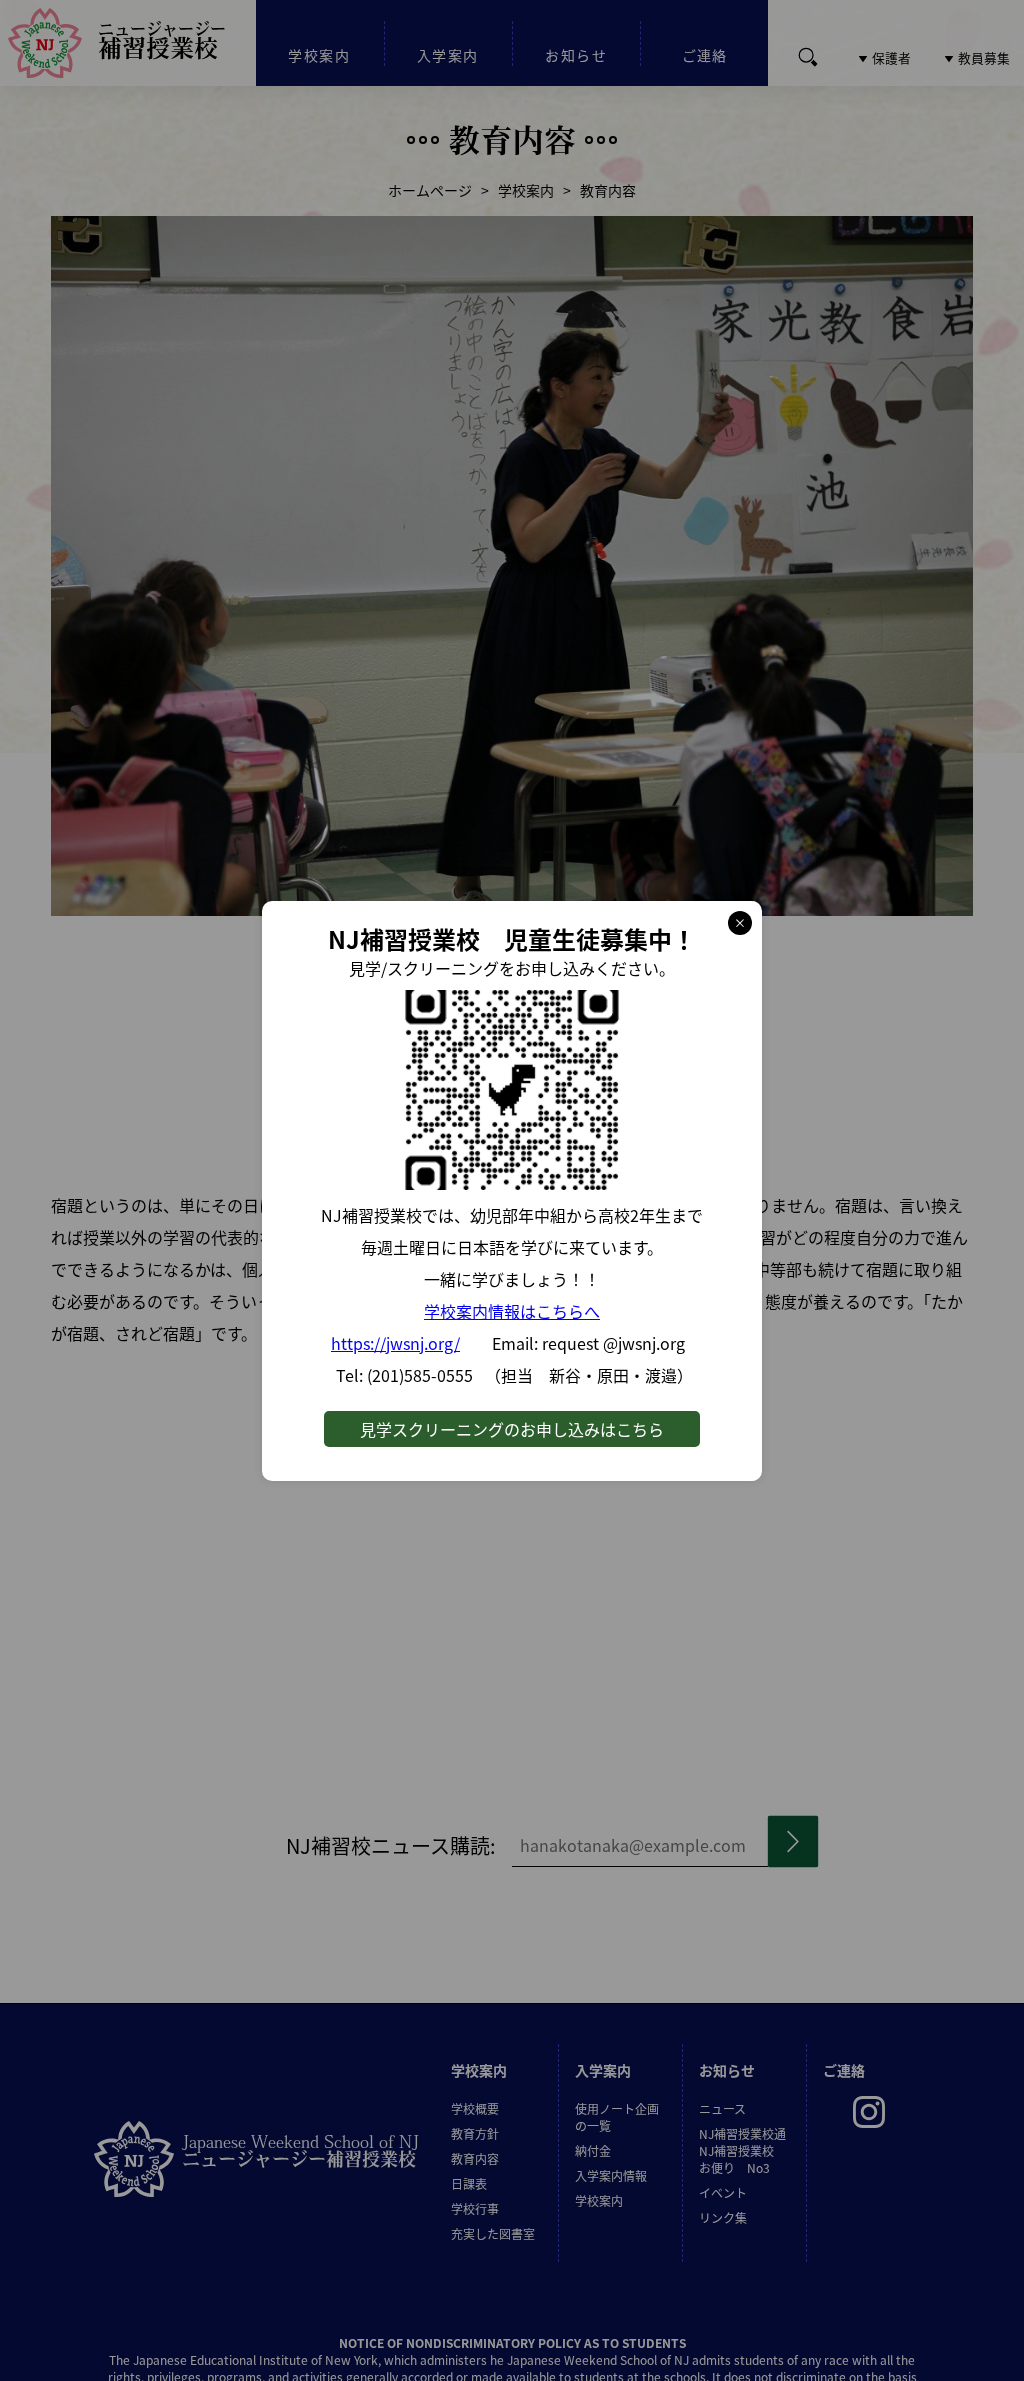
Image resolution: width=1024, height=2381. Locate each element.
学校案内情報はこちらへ (512, 1311)
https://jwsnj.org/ (395, 1343)
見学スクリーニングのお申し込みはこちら (512, 1429)
